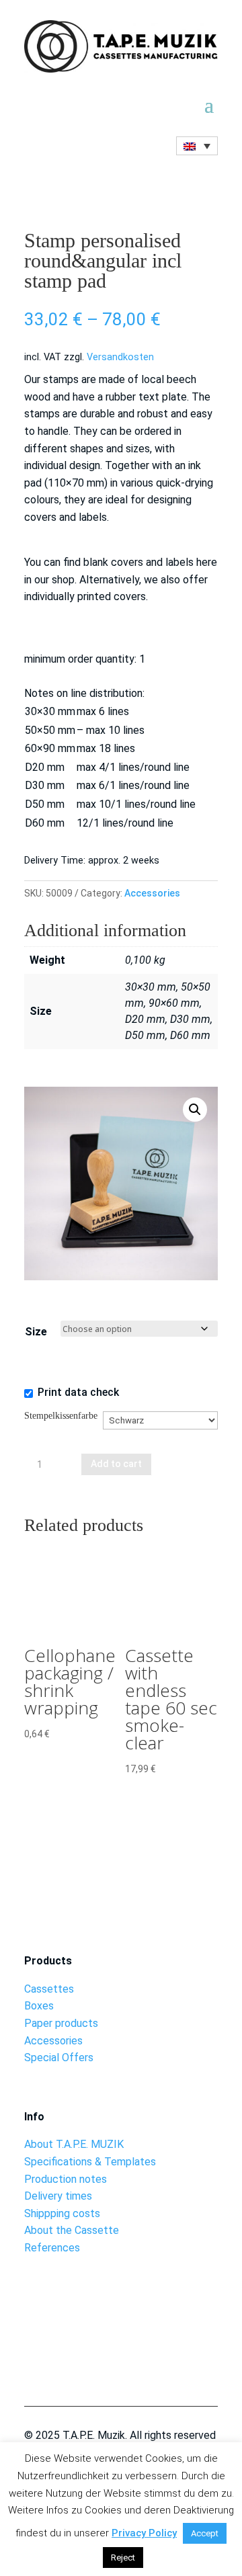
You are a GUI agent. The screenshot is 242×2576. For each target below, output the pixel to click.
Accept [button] (205, 2533)
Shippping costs (62, 2213)
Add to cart (116, 1464)
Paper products (61, 2023)
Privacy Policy (144, 2533)
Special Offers (59, 2058)
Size (36, 1332)
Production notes (66, 2179)
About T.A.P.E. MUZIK (74, 2144)
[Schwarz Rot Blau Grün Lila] (161, 1432)
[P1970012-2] (121, 2338)
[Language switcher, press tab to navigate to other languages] (197, 146)
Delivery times (58, 2196)
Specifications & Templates (90, 2162)
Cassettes (49, 1989)
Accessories (152, 893)
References (52, 2248)
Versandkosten (120, 357)
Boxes (39, 2006)
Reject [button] (123, 2558)
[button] (195, 1110)
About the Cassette (72, 2230)
